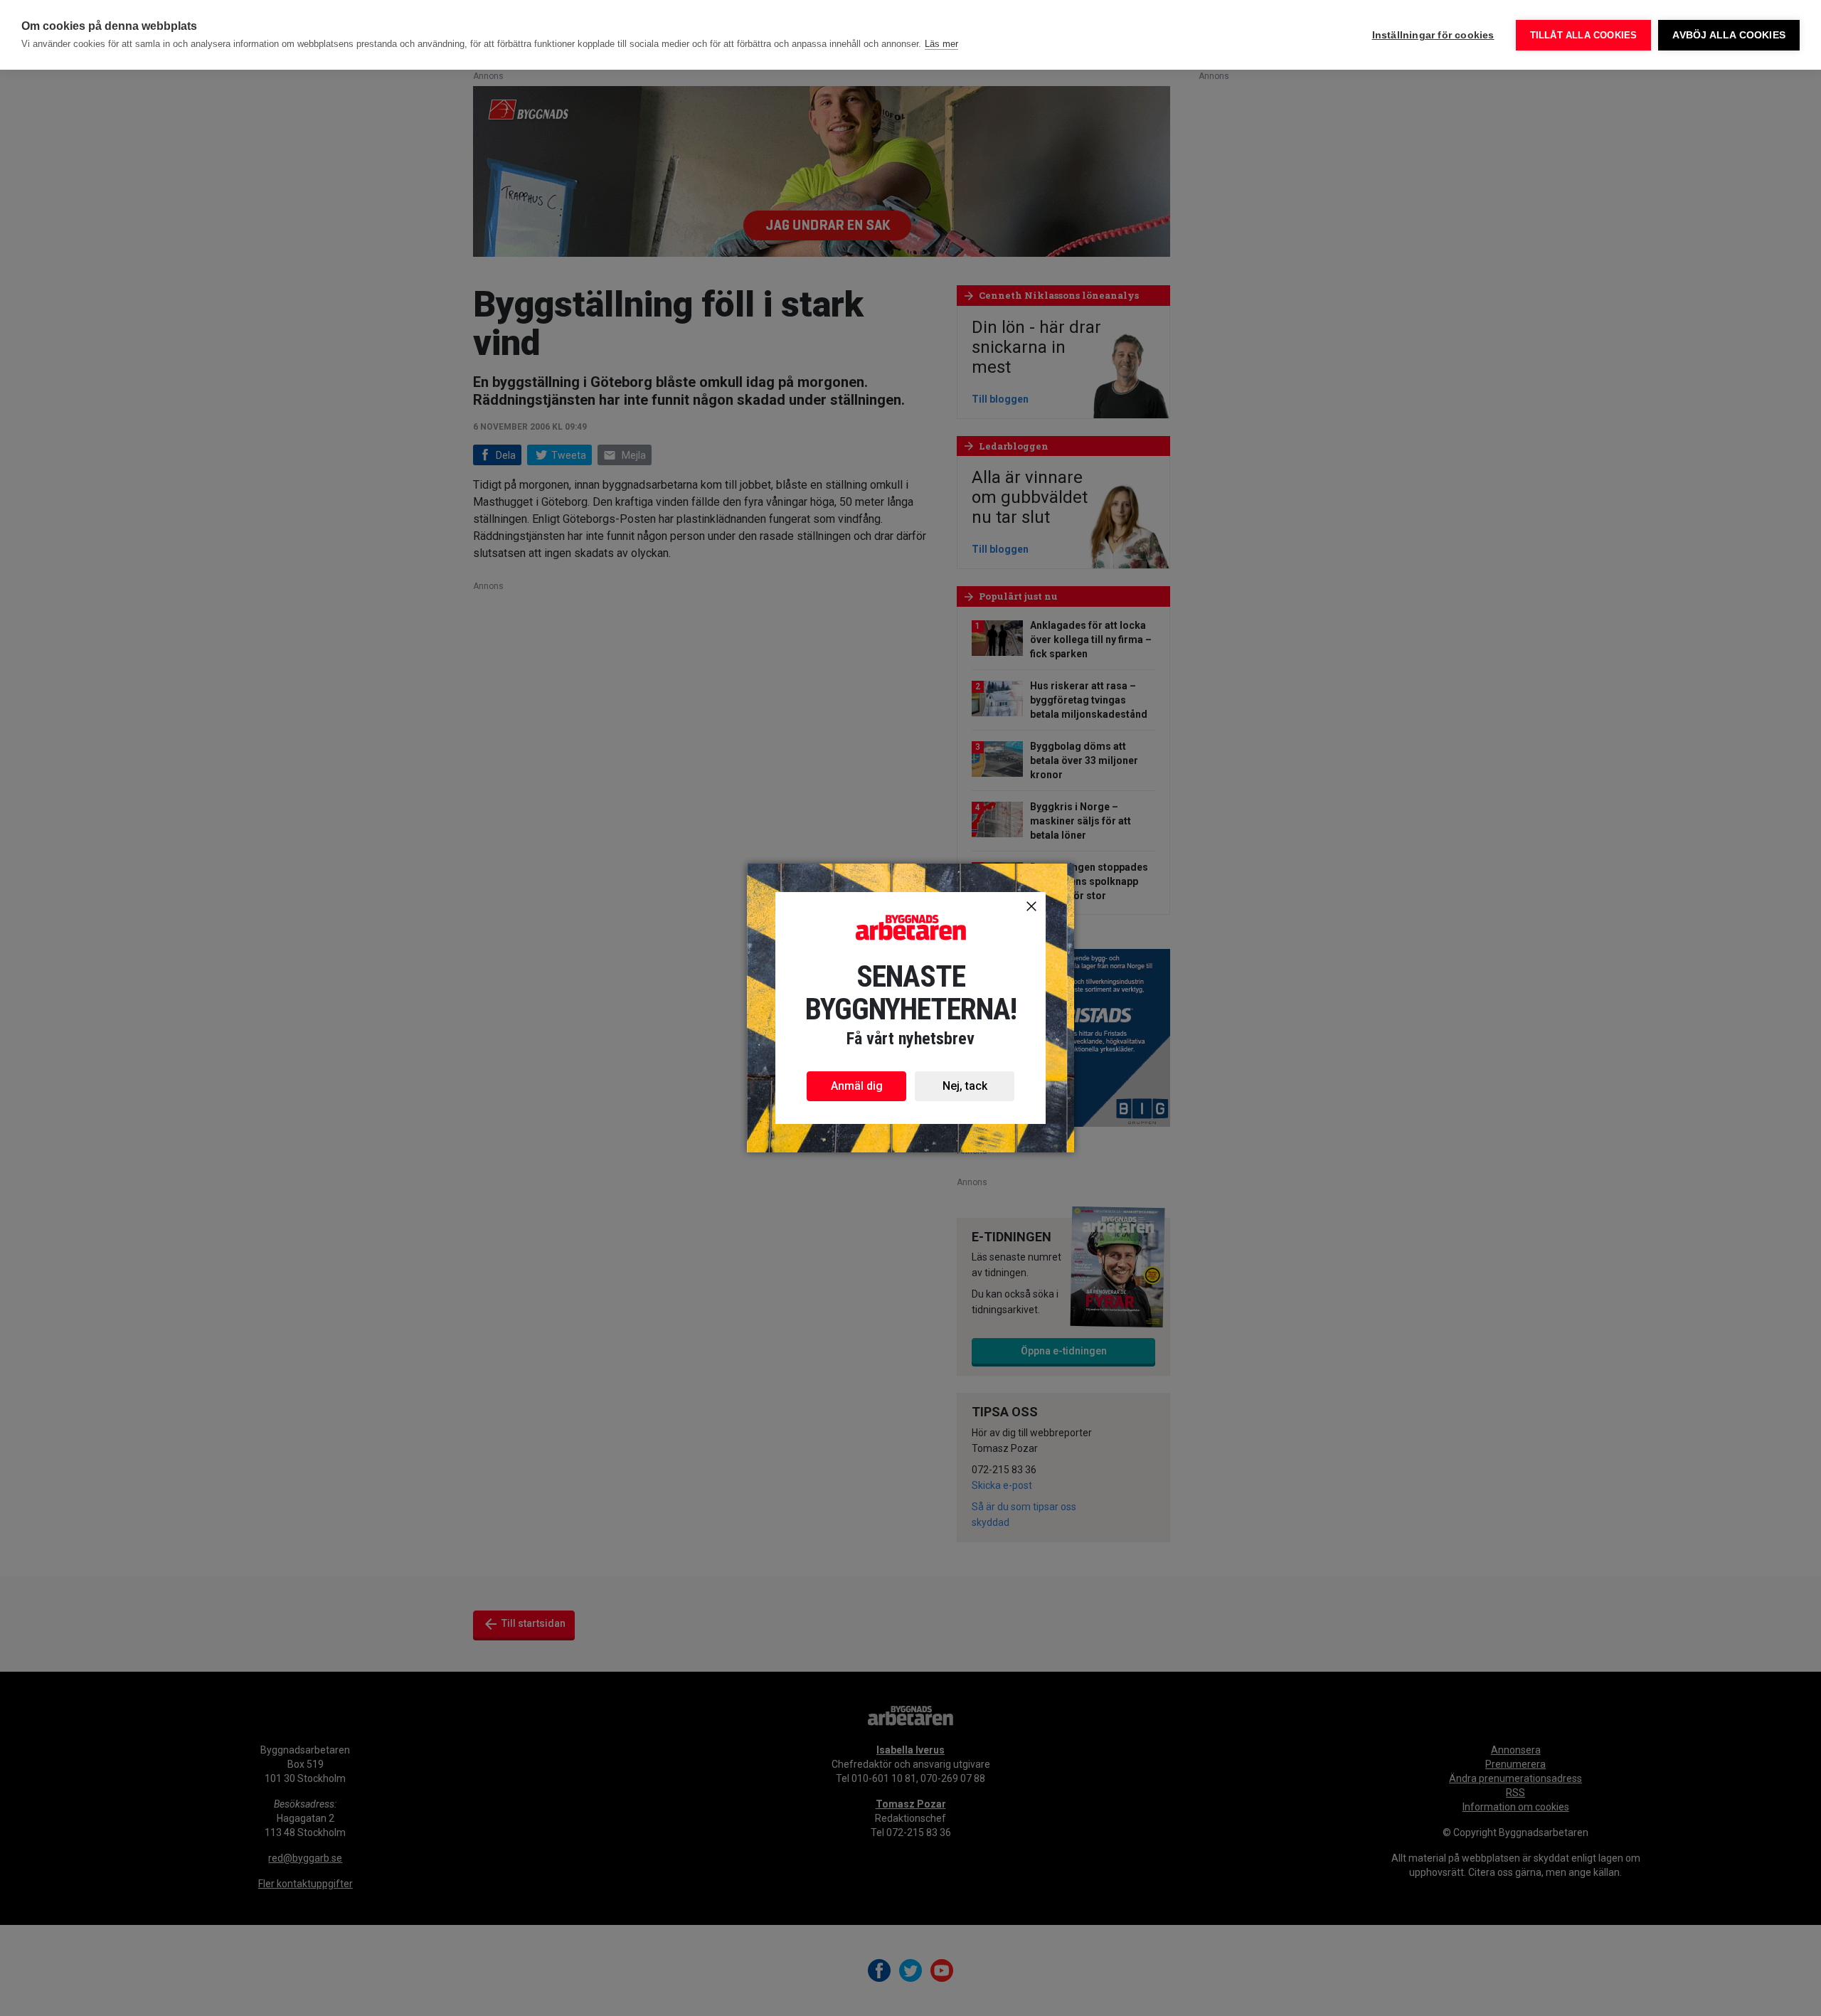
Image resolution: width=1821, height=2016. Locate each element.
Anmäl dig (857, 1086)
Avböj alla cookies (1729, 35)
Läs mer (941, 44)
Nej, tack (965, 1086)
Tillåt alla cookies (1584, 35)
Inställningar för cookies (1433, 35)
